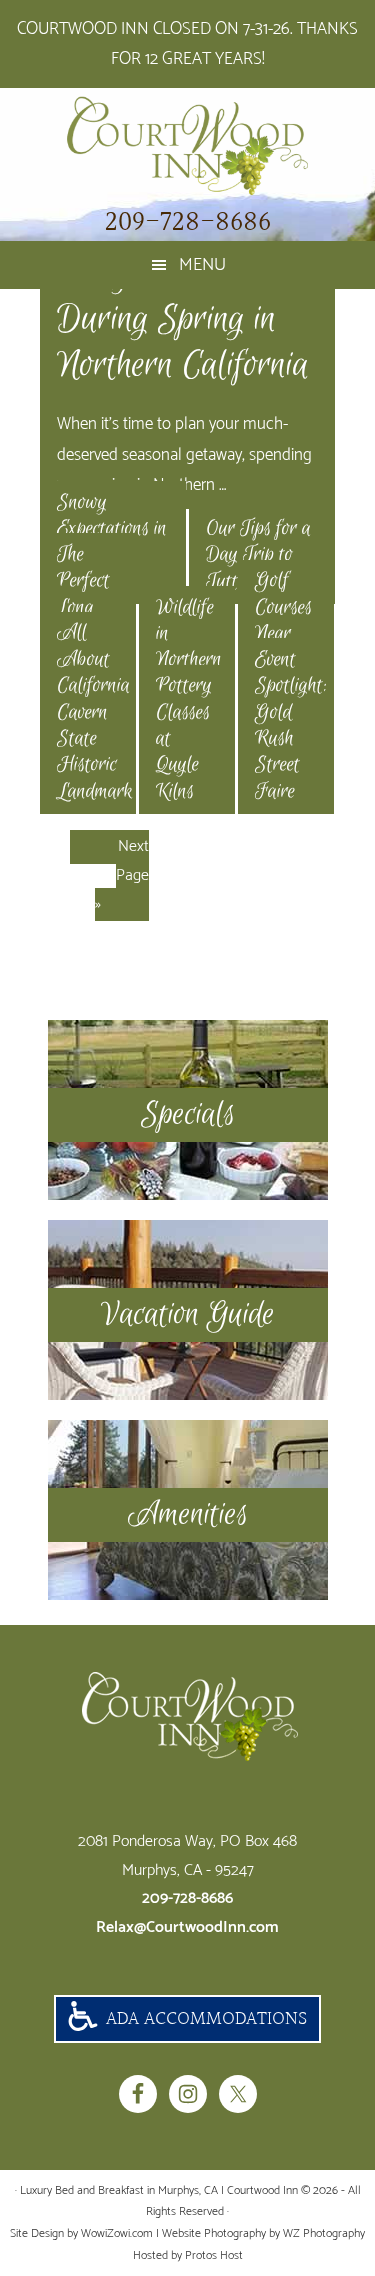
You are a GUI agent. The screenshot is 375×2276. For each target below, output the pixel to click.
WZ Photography (324, 2233)
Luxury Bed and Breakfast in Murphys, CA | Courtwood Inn (187, 146)
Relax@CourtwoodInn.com (187, 1927)
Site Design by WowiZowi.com (81, 2233)
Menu (202, 265)
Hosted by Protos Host (188, 2255)
